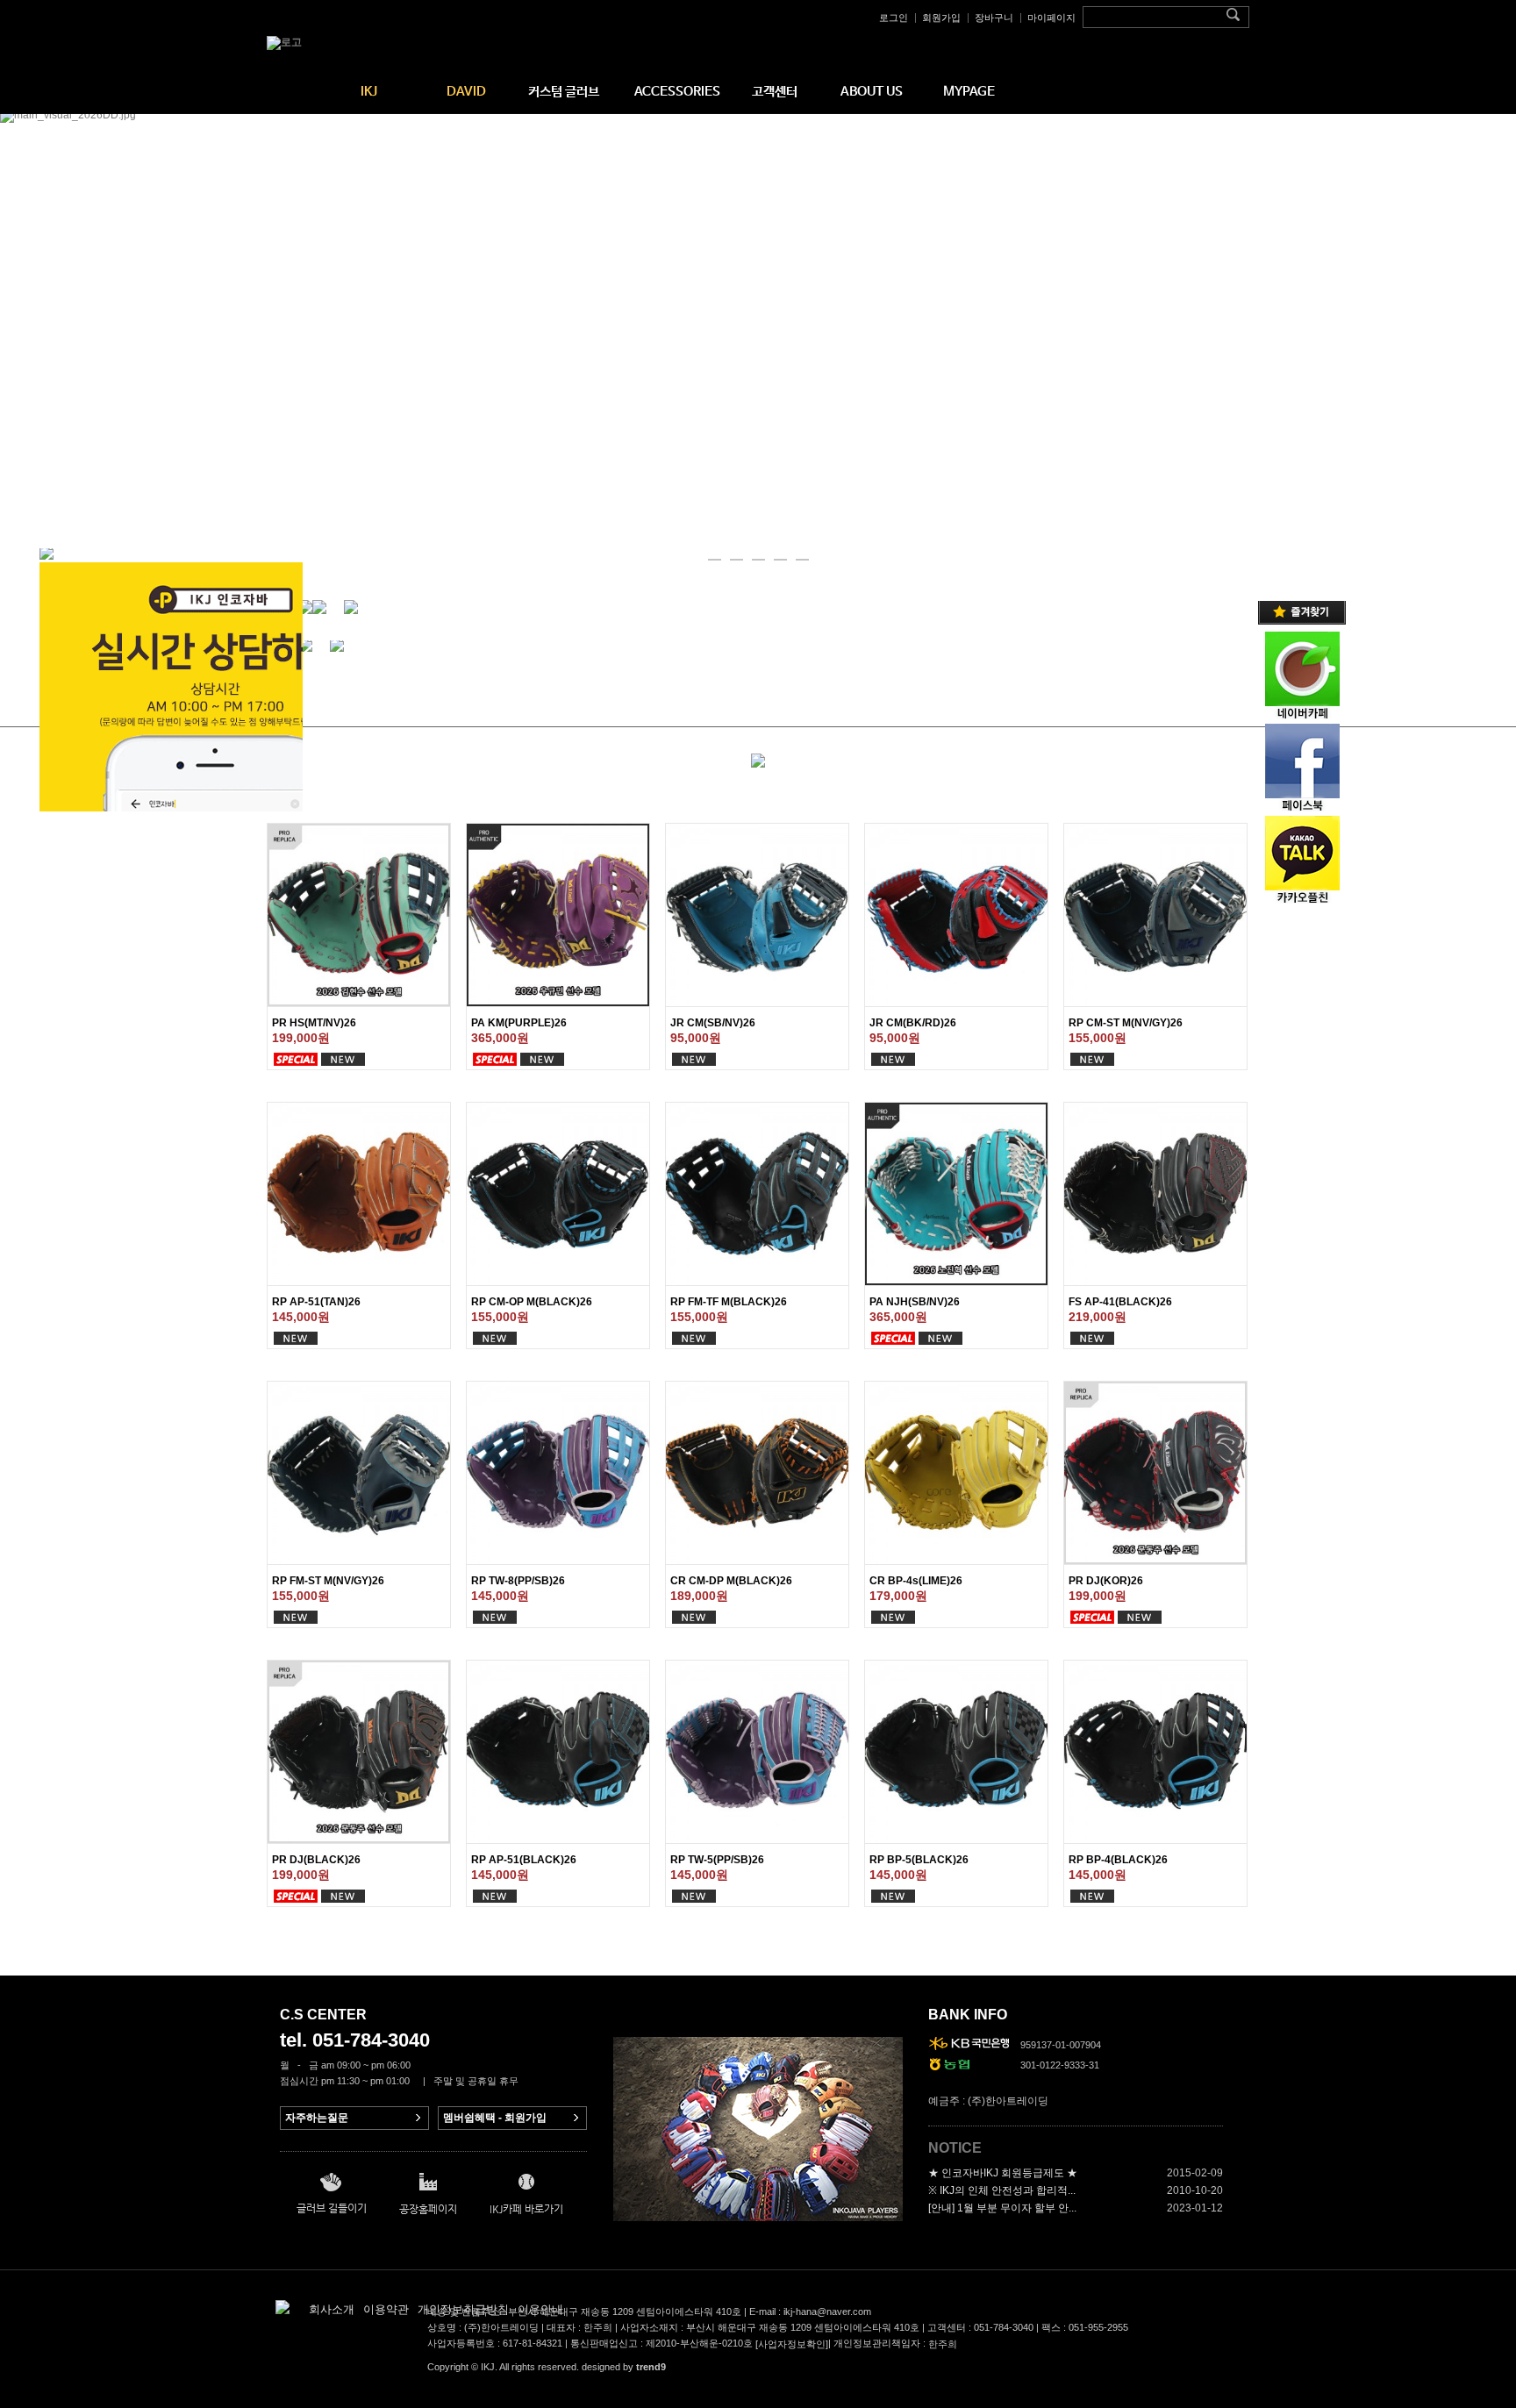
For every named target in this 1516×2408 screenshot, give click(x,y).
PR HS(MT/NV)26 (314, 1023)
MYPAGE (969, 92)
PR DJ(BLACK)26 (316, 1860)
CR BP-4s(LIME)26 (916, 1581)
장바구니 (994, 18)
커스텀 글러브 (564, 92)
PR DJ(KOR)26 (1106, 1581)
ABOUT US (872, 92)
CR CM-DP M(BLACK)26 (731, 1581)
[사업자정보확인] (792, 2345)
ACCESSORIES (677, 92)
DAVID (466, 92)
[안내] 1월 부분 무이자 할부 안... (1002, 2208)
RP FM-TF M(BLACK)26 (729, 1302)
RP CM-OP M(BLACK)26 (532, 1302)
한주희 (943, 2345)
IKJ (369, 92)
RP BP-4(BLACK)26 (1118, 1860)
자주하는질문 (317, 2118)
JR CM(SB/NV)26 (713, 1023)
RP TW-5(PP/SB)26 (717, 1860)
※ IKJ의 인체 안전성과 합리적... (1002, 2190)
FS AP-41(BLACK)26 (1120, 1302)
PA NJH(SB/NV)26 (915, 1302)
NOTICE (955, 2148)
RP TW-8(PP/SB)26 (518, 1581)
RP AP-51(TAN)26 (316, 1302)
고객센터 (775, 92)
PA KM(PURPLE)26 (519, 1023)
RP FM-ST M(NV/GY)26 (328, 1581)
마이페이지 (1051, 18)
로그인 (894, 18)
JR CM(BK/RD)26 (913, 1023)
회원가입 (941, 18)
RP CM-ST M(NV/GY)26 (1126, 1023)
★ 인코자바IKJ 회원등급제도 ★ (1003, 2173)
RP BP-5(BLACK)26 (919, 1860)
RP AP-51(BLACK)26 (524, 1860)
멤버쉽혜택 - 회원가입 (495, 2118)
